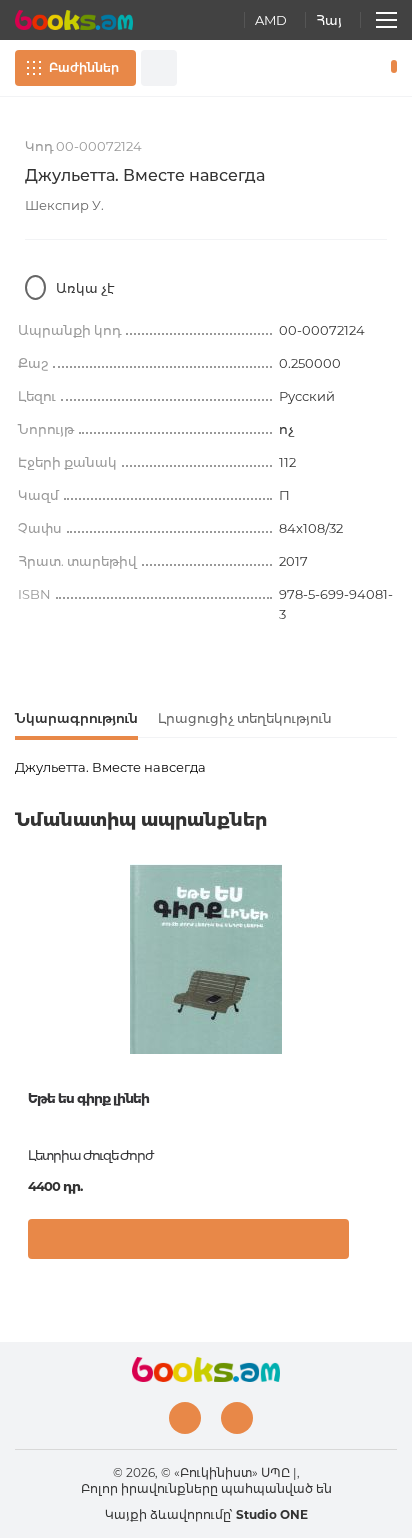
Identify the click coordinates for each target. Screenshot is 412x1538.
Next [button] (387, 1014)
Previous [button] (25, 1014)
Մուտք (331, 68)
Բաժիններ (84, 67)
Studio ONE (272, 1514)
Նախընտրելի (360, 68)
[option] (206, 1069)
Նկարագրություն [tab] (76, 718)
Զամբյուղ (389, 68)
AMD (271, 20)
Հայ (329, 20)
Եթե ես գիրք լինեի (88, 1098)
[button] (376, 1244)
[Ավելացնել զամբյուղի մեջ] (188, 1239)
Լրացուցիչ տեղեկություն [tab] (245, 718)
